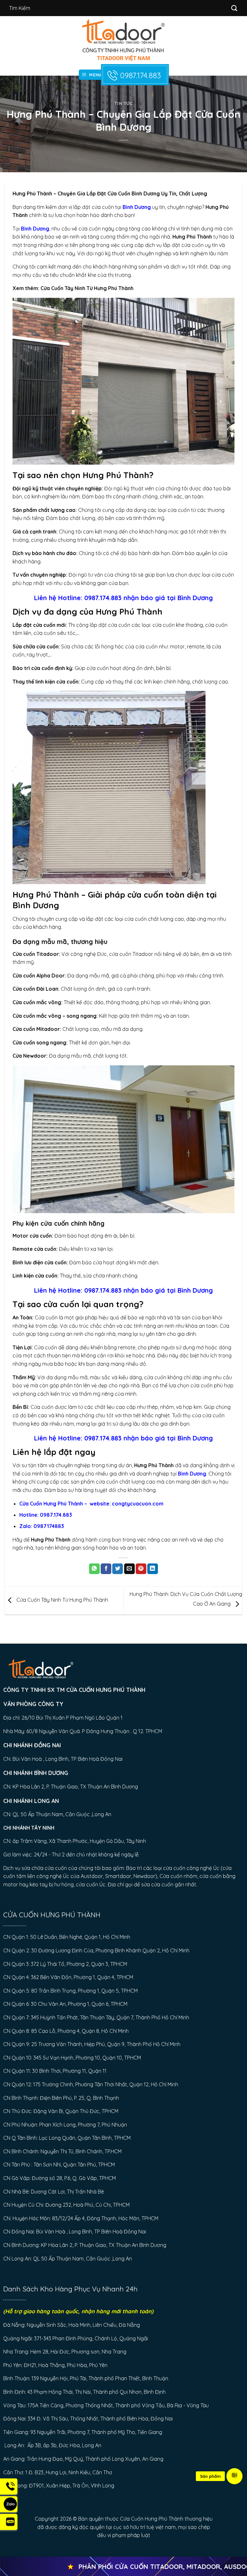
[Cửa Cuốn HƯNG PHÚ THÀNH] (124, 40)
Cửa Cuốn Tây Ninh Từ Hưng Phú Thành (87, 288)
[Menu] (234, 2476)
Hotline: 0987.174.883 (90, 598)
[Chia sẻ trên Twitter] (118, 1569)
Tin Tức (123, 103)
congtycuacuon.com (138, 1504)
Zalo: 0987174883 (42, 1526)
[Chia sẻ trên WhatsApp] (94, 1569)
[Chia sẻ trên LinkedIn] (153, 1569)
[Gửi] (234, 8)
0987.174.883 (140, 75)
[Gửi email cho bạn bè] (129, 1569)
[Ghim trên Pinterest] (141, 1569)
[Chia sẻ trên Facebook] (106, 1569)
